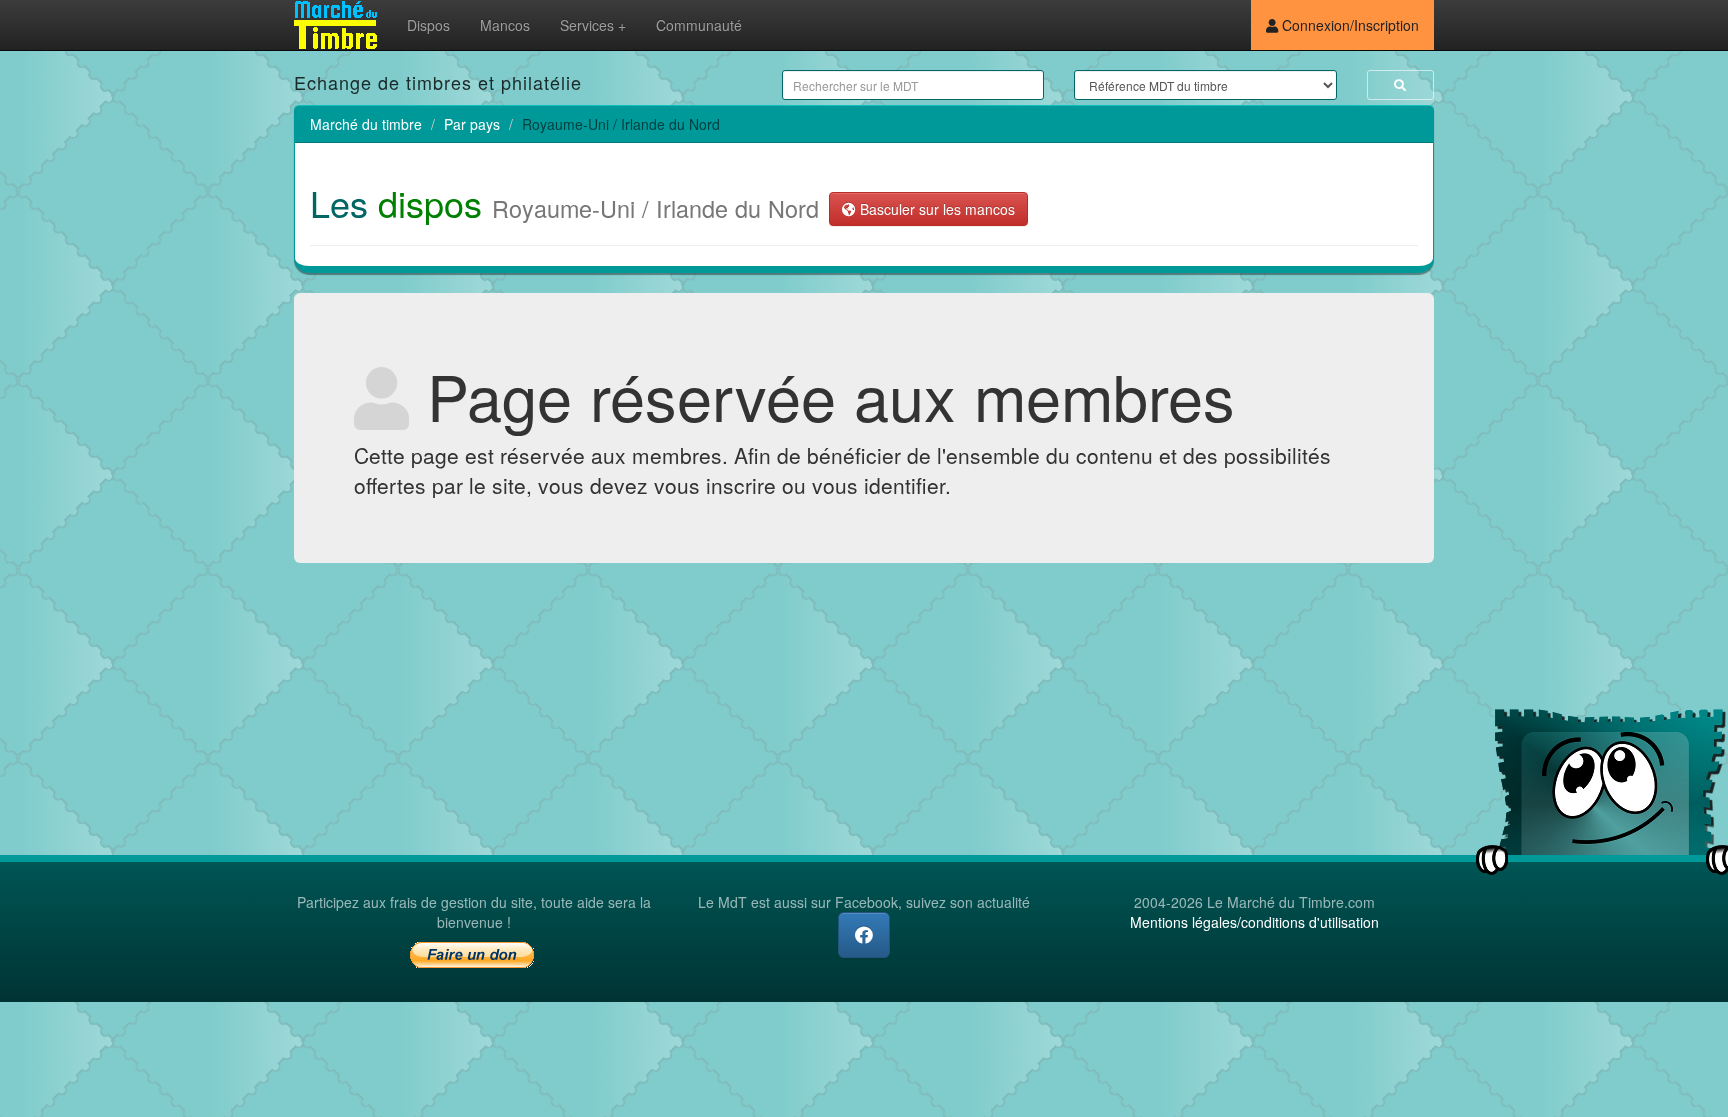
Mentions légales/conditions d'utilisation (1254, 922)
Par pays (472, 124)
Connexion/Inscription (1348, 25)
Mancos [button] (505, 25)
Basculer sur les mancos (935, 209)
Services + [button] (593, 25)
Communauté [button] (699, 25)
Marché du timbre (366, 124)
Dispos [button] (428, 25)
